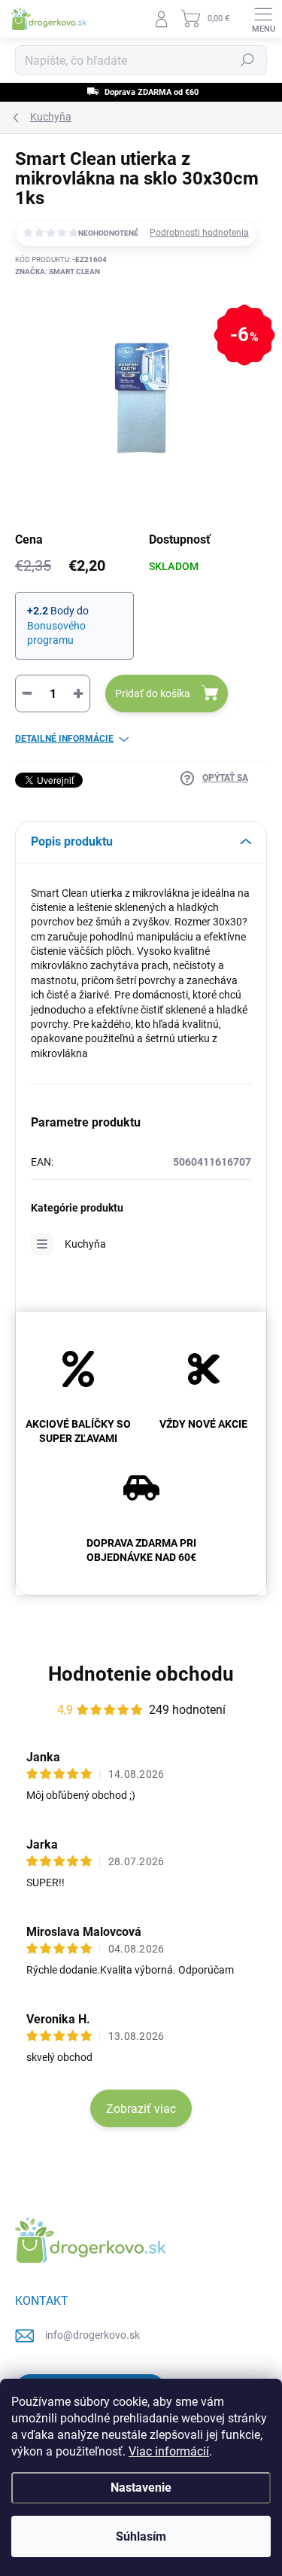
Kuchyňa (85, 1244)
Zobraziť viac (141, 2109)
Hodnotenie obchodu (141, 1674)
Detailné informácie (64, 739)
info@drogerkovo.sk (92, 2335)
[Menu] (263, 19)
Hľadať (247, 60)
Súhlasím (141, 2536)
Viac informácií (169, 2451)
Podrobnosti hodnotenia (199, 233)
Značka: (58, 271)
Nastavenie (141, 2488)
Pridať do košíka (153, 694)
